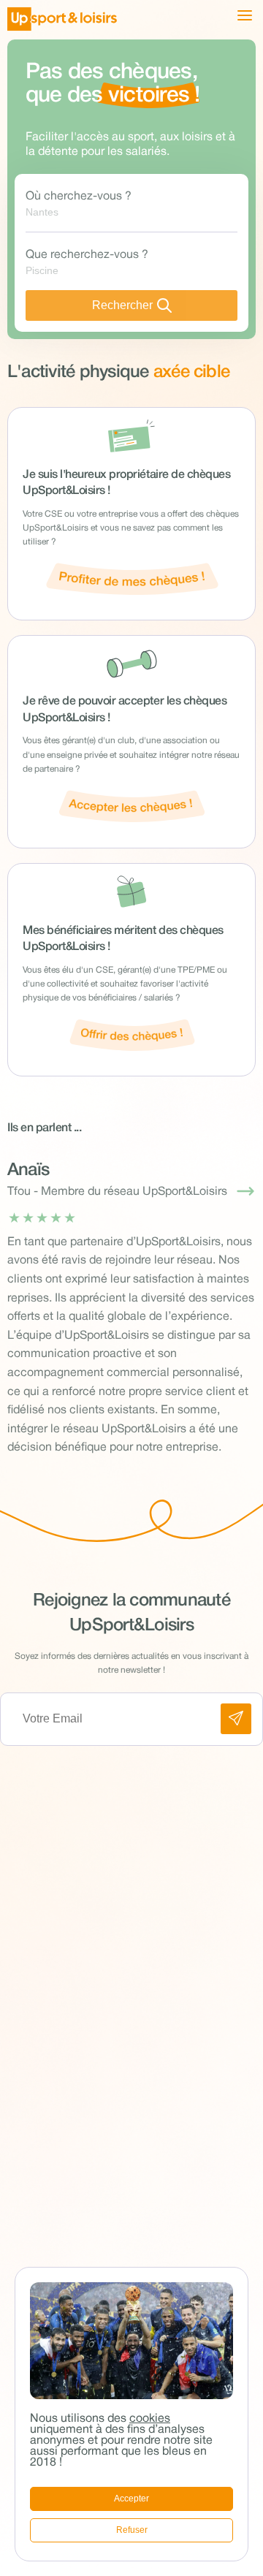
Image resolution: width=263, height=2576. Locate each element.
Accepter (131, 2499)
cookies (150, 2419)
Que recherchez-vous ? (87, 255)
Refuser (132, 2530)
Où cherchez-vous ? (79, 197)
